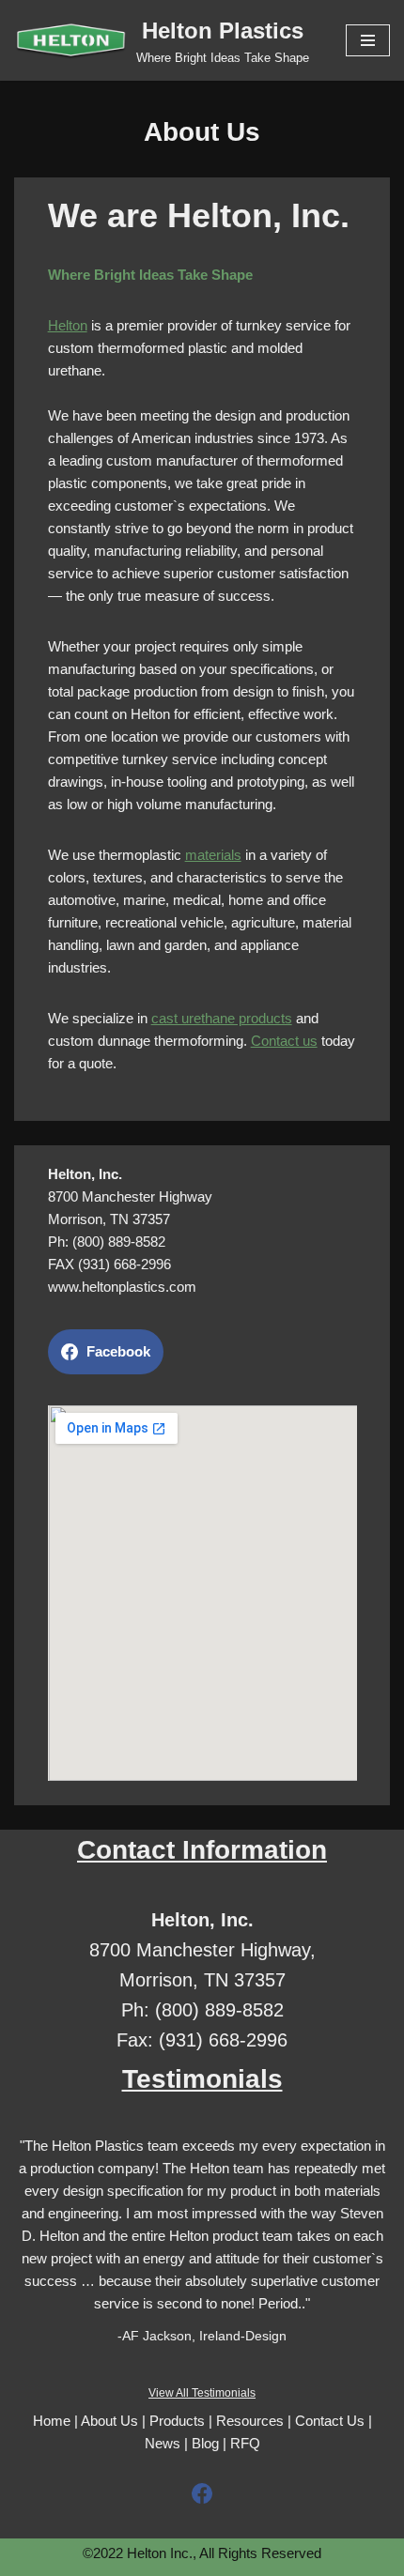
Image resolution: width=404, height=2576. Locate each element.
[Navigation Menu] (368, 40)
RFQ (245, 2443)
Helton (68, 325)
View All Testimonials (202, 2393)
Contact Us (330, 2421)
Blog (205, 2443)
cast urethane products (222, 1018)
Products (177, 2421)
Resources (250, 2421)
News (163, 2443)
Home (52, 2421)
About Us (109, 2421)
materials (213, 855)
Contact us (284, 1041)
